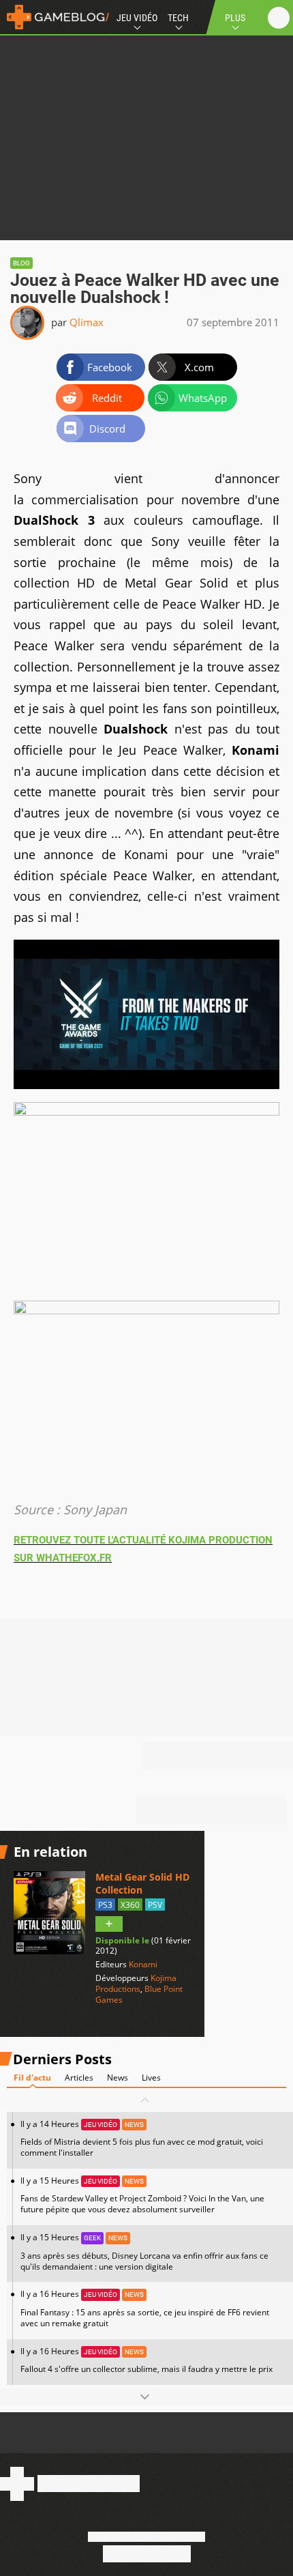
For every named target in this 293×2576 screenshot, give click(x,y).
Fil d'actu (32, 2078)
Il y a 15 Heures (142, 2195)
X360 (130, 1905)
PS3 (105, 1905)
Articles (79, 2078)
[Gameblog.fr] (55, 17)
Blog (21, 263)
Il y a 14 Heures (142, 2138)
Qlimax (87, 322)
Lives (151, 2078)
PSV (155, 1905)
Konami (143, 1964)
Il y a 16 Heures (145, 2308)
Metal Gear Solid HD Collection (142, 1883)
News (118, 2078)
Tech (178, 18)
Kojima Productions (136, 1983)
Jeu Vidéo (137, 18)
